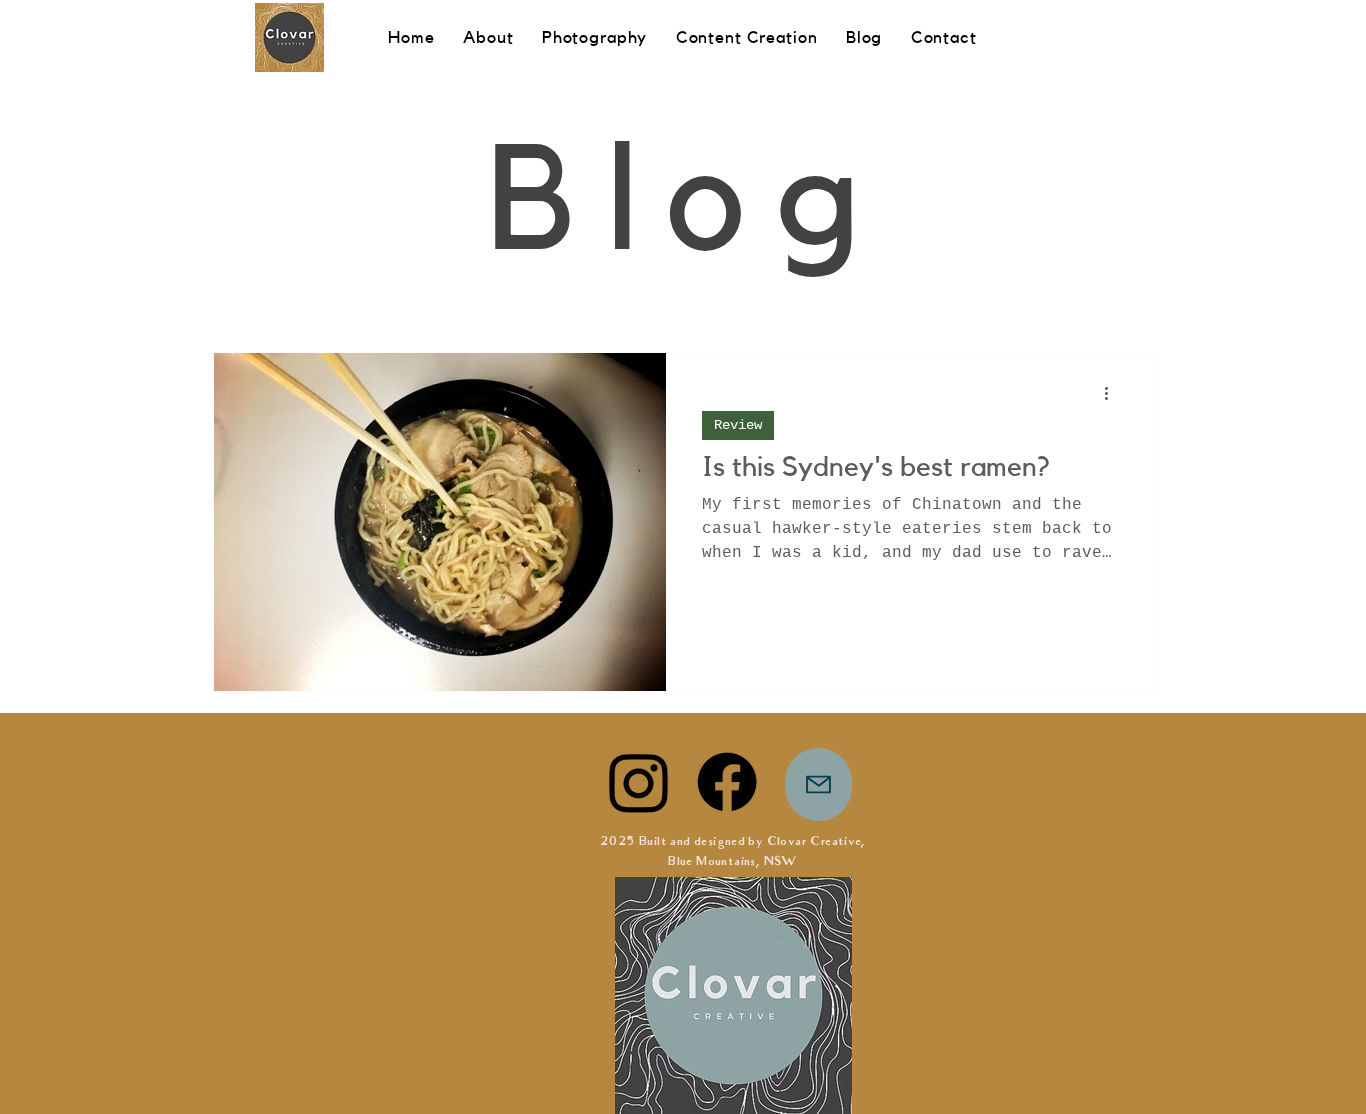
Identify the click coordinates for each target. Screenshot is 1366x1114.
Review (738, 425)
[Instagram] (639, 782)
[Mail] (818, 784)
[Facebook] (727, 782)
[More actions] (1113, 394)
